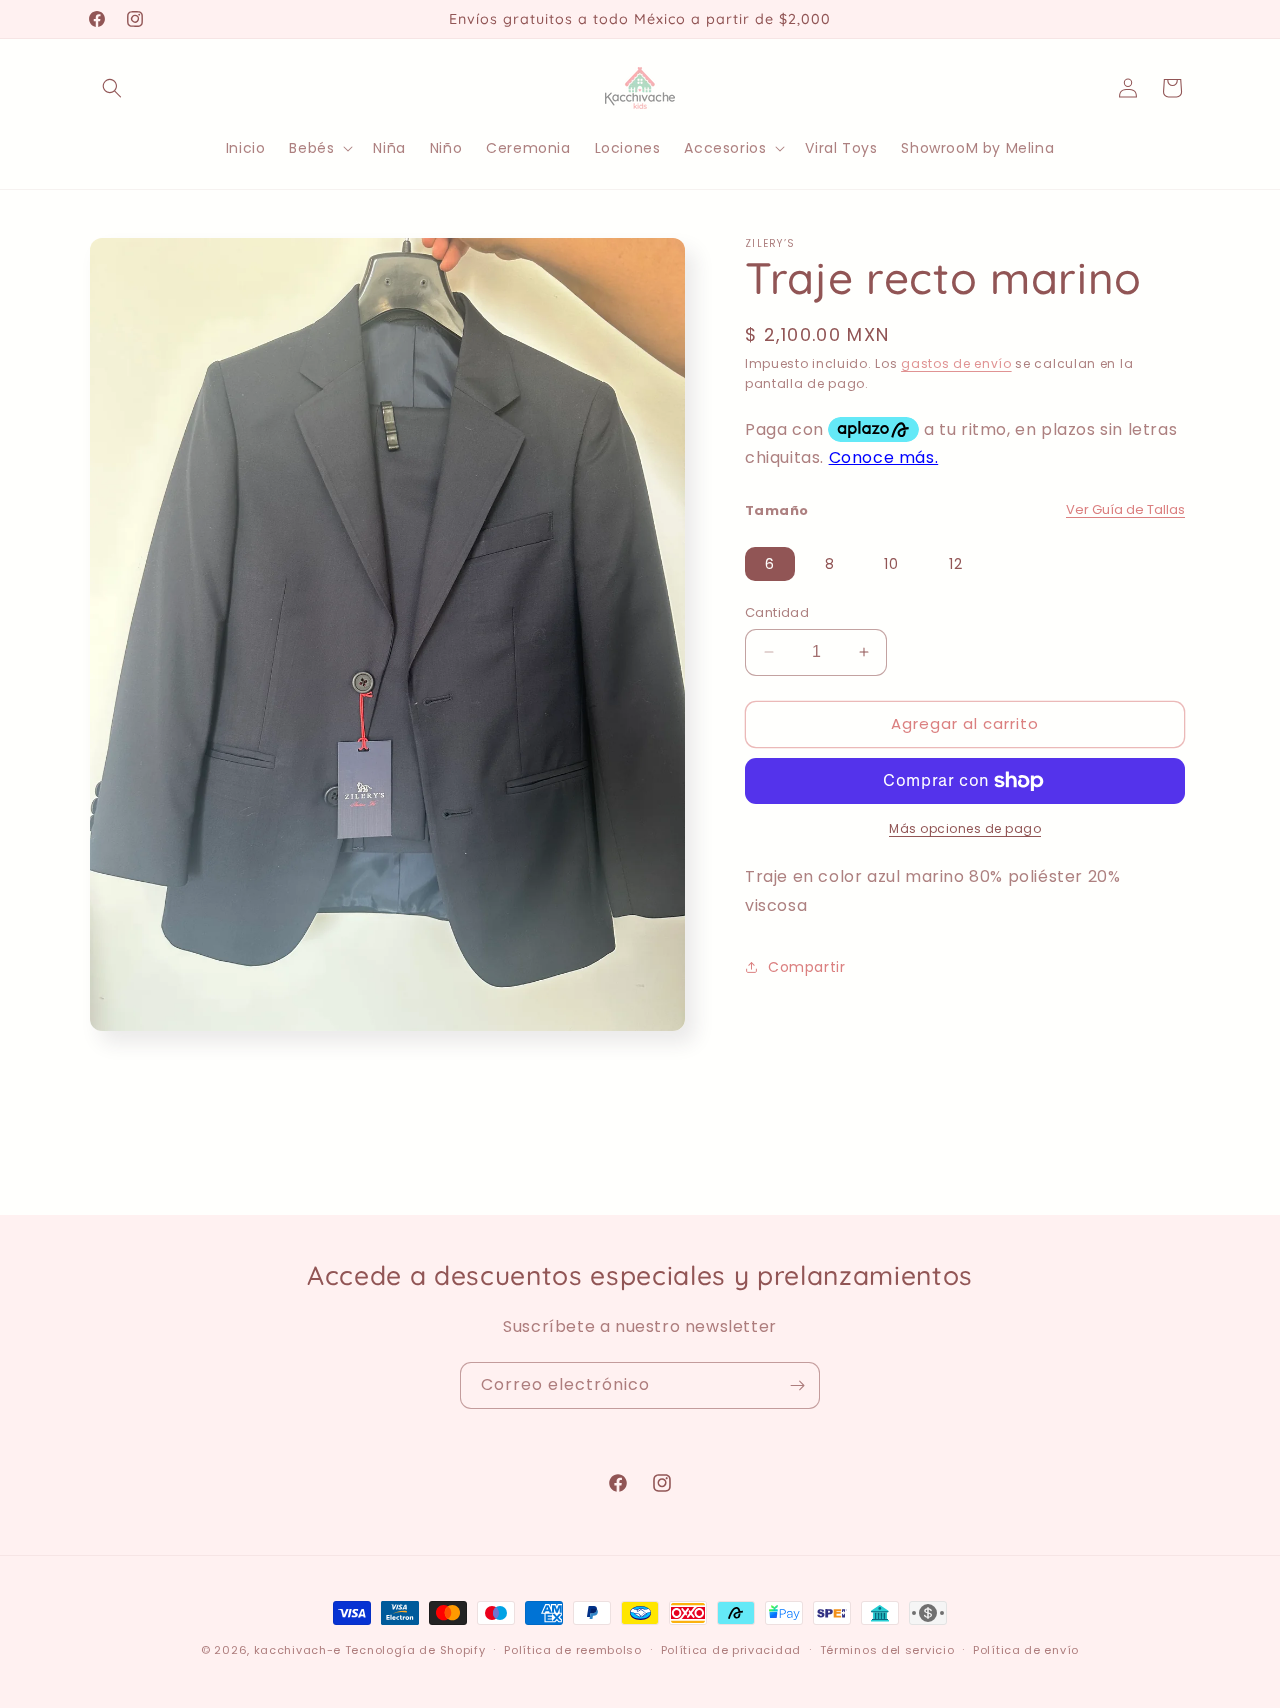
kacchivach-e (297, 1650)
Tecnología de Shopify (415, 1650)
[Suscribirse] (797, 1385)
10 (891, 564)
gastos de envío (956, 363)
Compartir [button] (806, 967)
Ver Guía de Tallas (1125, 509)
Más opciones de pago (965, 828)
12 (956, 564)
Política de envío (1026, 1649)
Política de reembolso (573, 1649)
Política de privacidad (731, 1649)
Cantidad (777, 612)
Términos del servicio (887, 1649)
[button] (112, 88)
